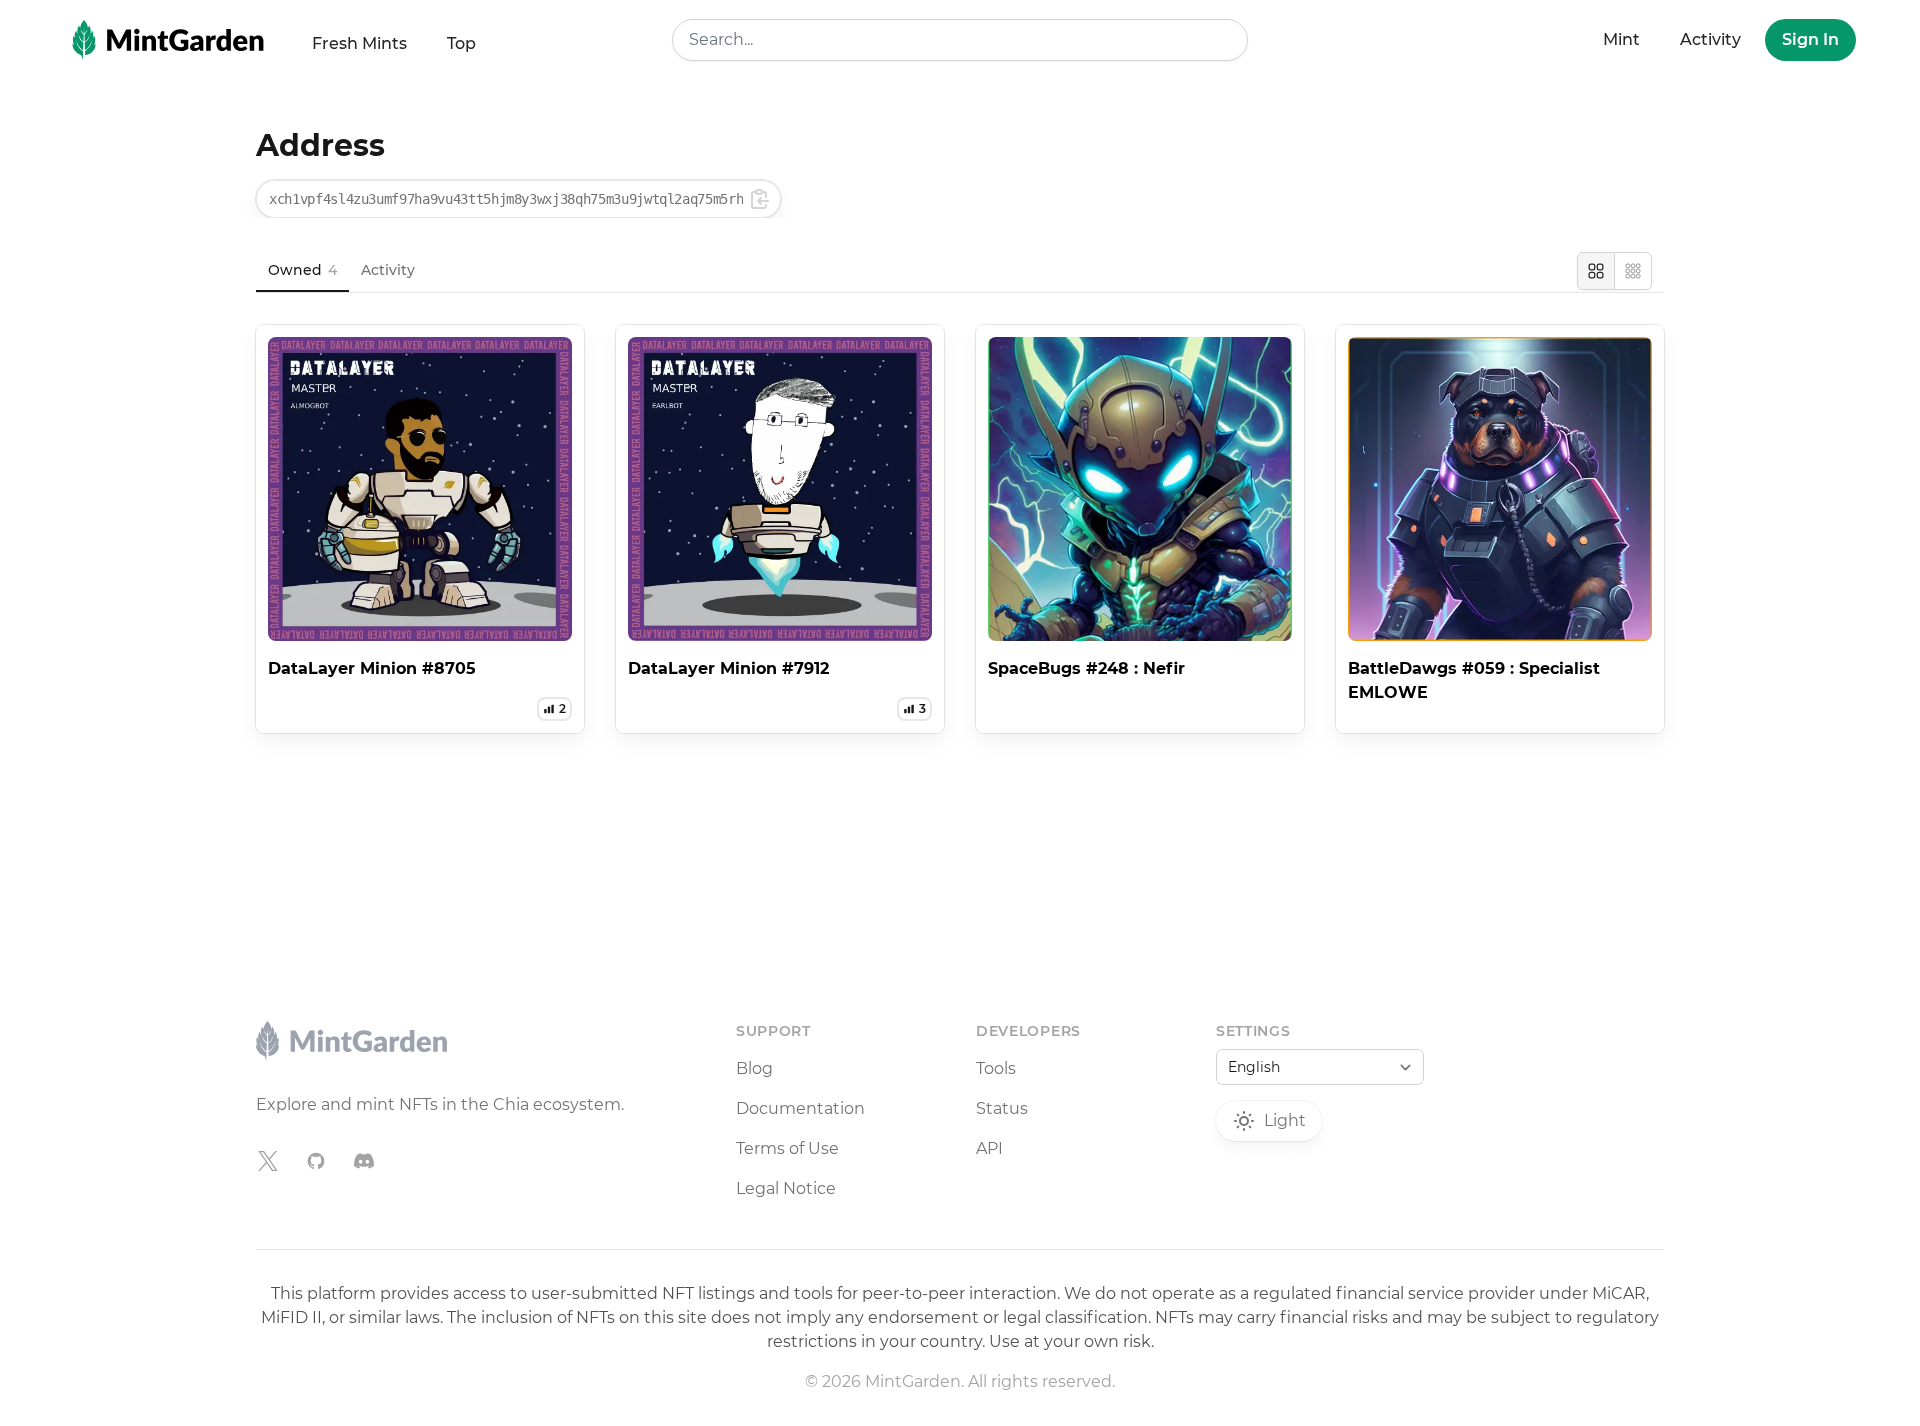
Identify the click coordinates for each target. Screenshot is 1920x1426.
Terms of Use (787, 1148)
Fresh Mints (359, 43)
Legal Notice (786, 1188)
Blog (754, 1068)
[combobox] (960, 40)
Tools (996, 1068)
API (989, 1148)
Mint (1621, 39)
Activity (1710, 39)
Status (1002, 1108)
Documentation (800, 1108)
